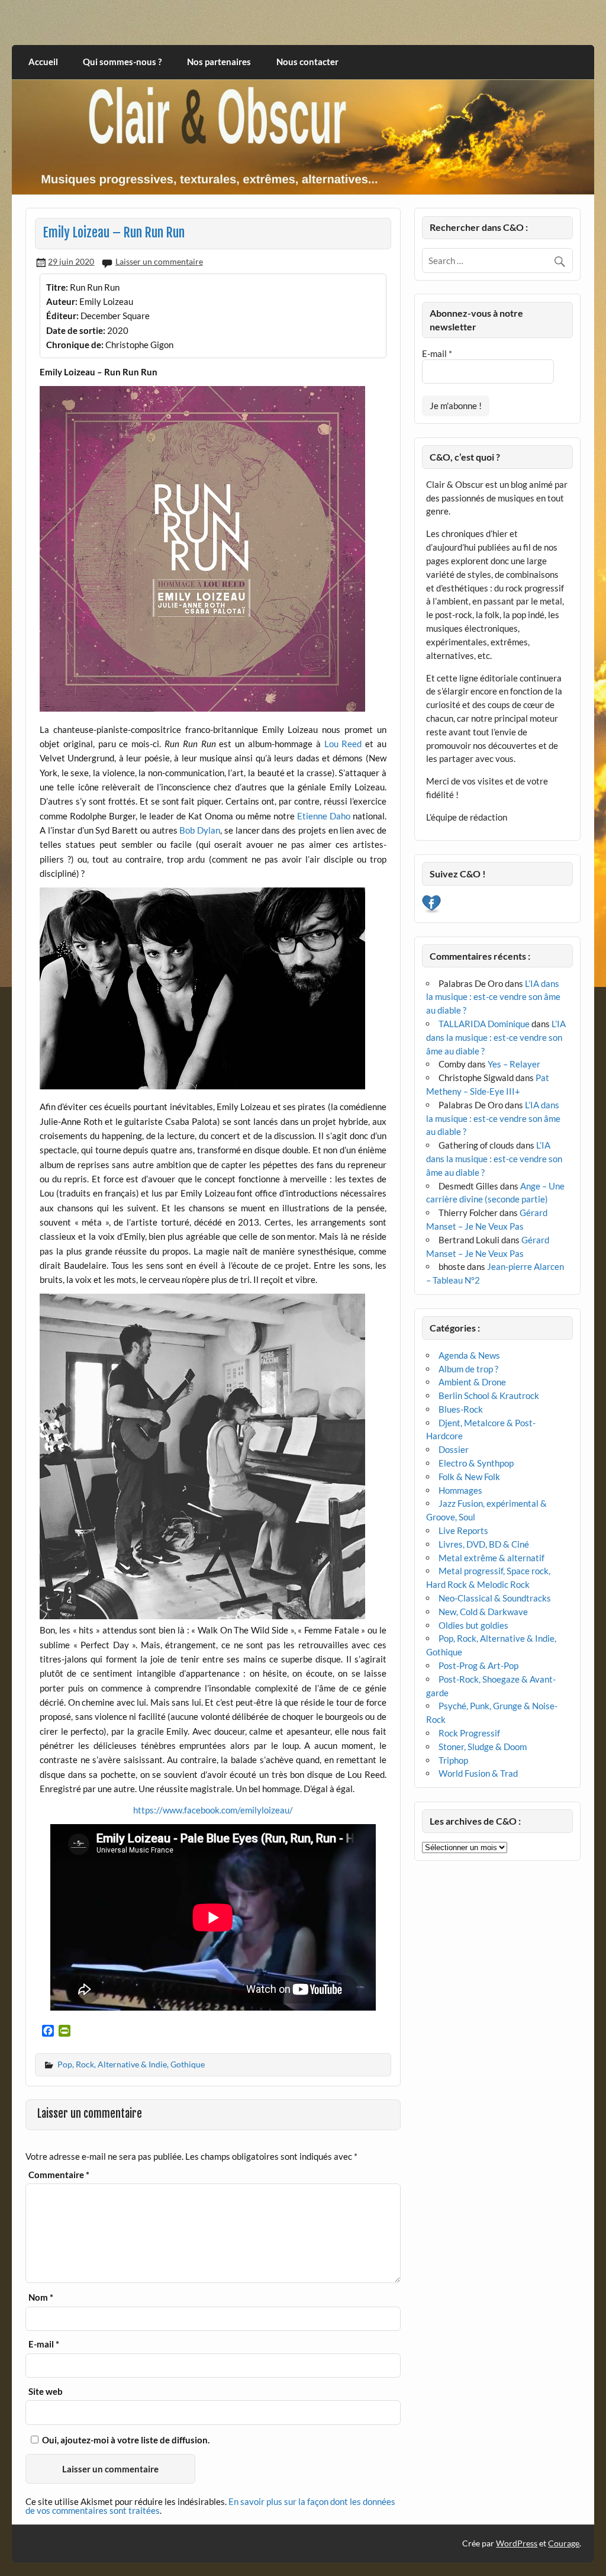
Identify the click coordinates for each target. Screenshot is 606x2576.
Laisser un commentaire (159, 261)
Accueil (43, 62)
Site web (46, 2392)
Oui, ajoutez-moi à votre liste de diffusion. (125, 2440)
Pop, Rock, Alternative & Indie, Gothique (131, 2064)
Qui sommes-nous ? (122, 62)
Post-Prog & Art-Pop (478, 1665)
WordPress (517, 2543)
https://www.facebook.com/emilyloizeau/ (213, 1810)
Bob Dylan (200, 830)
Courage (564, 2543)
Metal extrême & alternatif (491, 1558)
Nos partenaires (219, 62)
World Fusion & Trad (478, 1773)
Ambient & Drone (472, 1382)
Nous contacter (307, 62)
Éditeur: (62, 316)
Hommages (460, 1490)
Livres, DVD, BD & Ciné (484, 1544)
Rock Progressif (469, 1733)
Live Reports (463, 1530)
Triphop (453, 1760)
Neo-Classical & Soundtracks (495, 1598)
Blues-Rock (461, 1409)
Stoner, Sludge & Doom (483, 1747)
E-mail (44, 2344)
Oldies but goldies (473, 1625)
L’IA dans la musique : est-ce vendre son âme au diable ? (493, 997)
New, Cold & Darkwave (483, 1612)
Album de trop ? (468, 1369)
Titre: (57, 287)
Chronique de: (75, 345)
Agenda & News (469, 1355)
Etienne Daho (324, 816)
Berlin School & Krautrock (489, 1395)
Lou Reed (343, 744)
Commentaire (59, 2175)
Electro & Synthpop (476, 1463)
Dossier (454, 1449)
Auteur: (62, 301)
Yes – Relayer (514, 1064)
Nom (41, 2297)
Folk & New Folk (469, 1477)
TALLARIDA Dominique (484, 1024)
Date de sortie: (76, 330)
